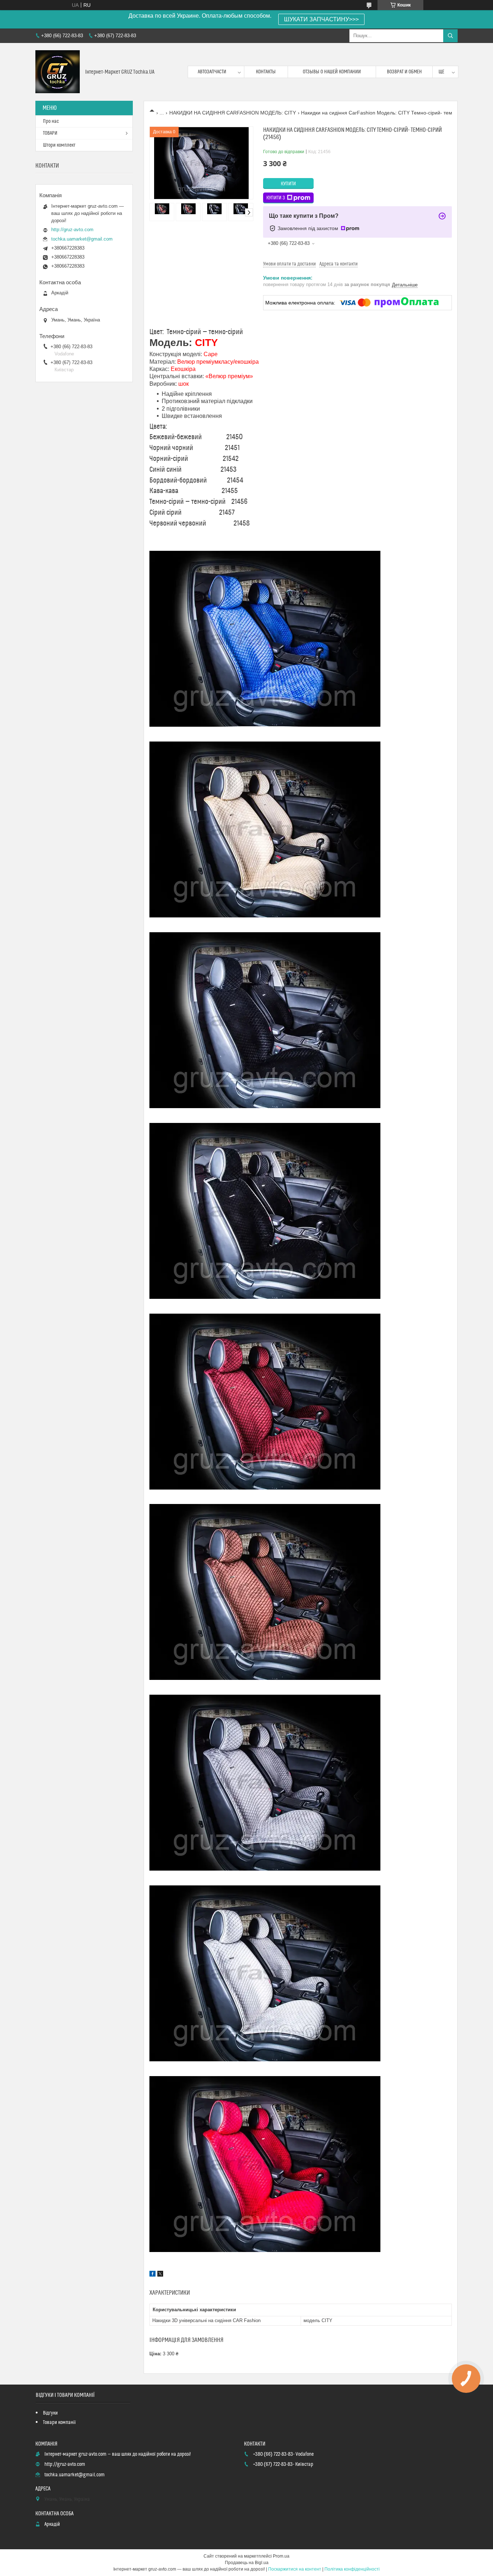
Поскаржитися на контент (295, 2569)
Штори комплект (59, 145)
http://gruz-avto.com (72, 230)
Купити (288, 184)
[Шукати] (450, 36)
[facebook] (152, 2275)
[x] (160, 2275)
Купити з (276, 198)
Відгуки (50, 2413)
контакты (266, 72)
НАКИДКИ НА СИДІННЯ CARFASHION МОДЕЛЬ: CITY (233, 113)
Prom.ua (281, 2556)
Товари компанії (59, 2422)
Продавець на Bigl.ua (247, 2563)
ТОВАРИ (50, 133)
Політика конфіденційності (352, 2569)
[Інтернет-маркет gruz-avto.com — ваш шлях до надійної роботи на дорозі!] (58, 72)
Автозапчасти (212, 72)
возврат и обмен (404, 72)
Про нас (51, 121)
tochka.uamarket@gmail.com (82, 239)
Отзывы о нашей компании (332, 72)
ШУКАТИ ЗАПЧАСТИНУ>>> (321, 19)
